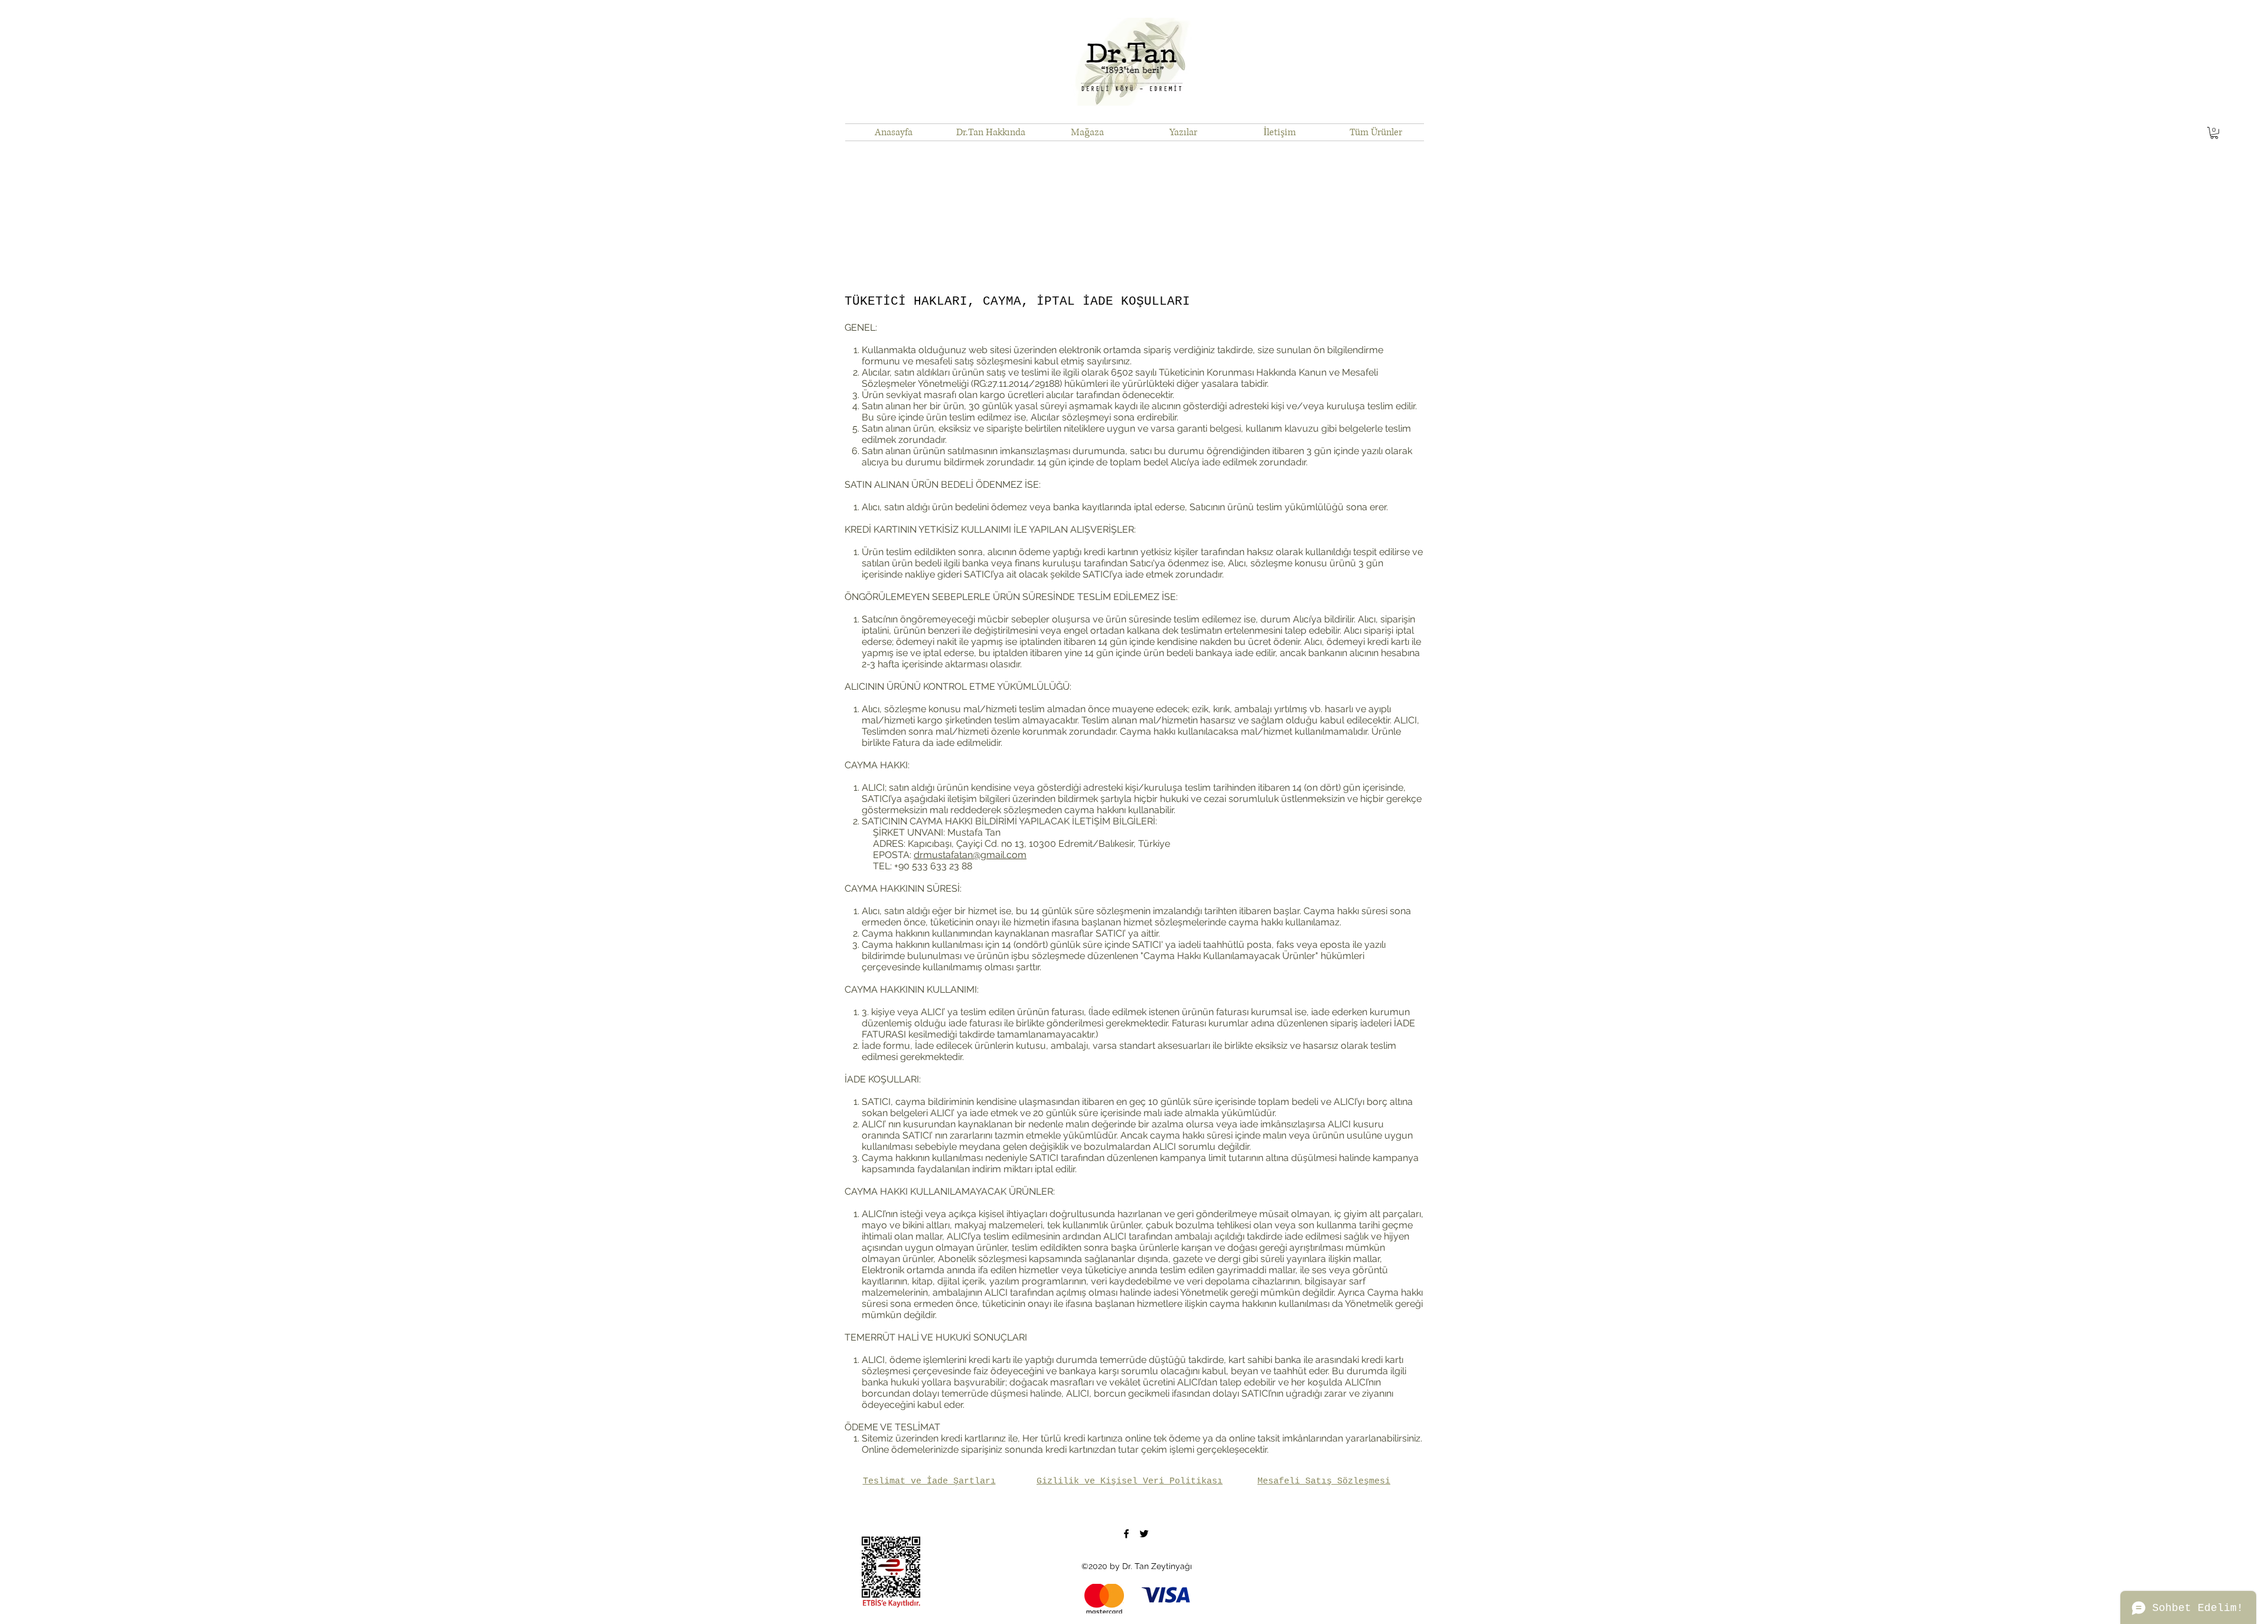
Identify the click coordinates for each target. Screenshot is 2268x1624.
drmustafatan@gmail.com (970, 855)
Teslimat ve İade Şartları (929, 1481)
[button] (2214, 133)
